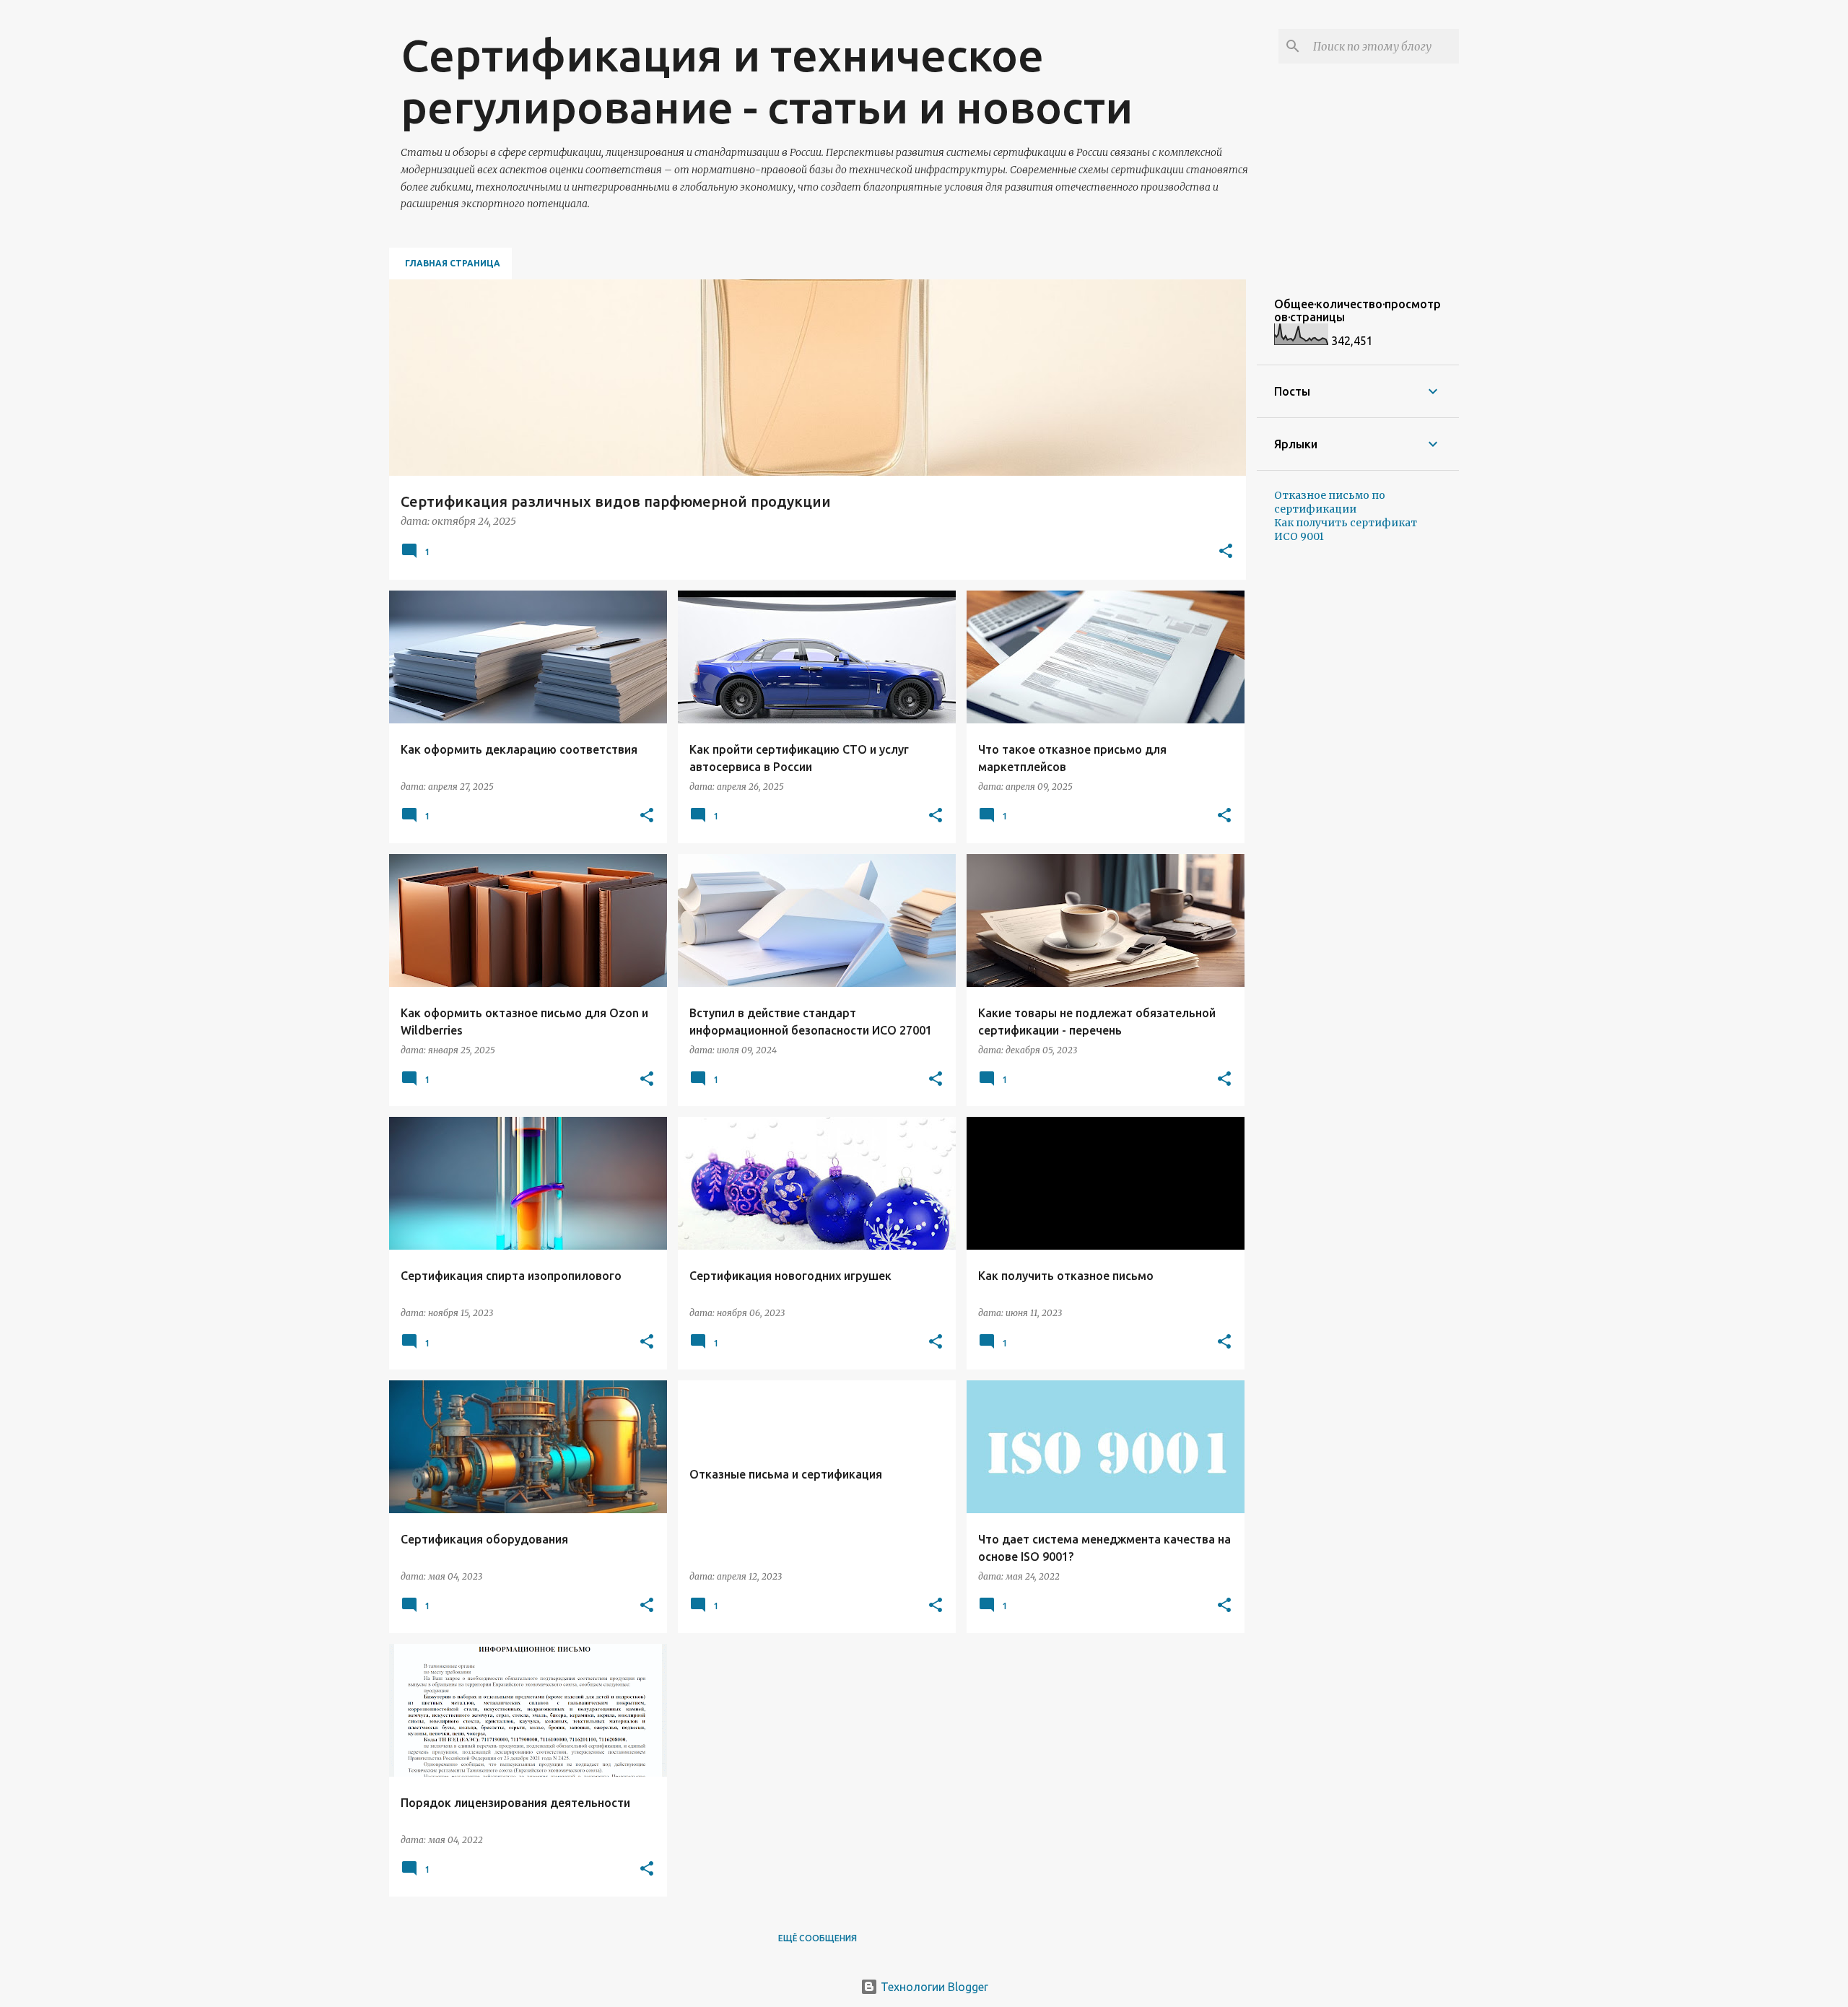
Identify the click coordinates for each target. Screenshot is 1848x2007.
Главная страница (453, 263)
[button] (1226, 552)
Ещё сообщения (818, 1938)
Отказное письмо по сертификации (1330, 502)
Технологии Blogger (933, 1987)
